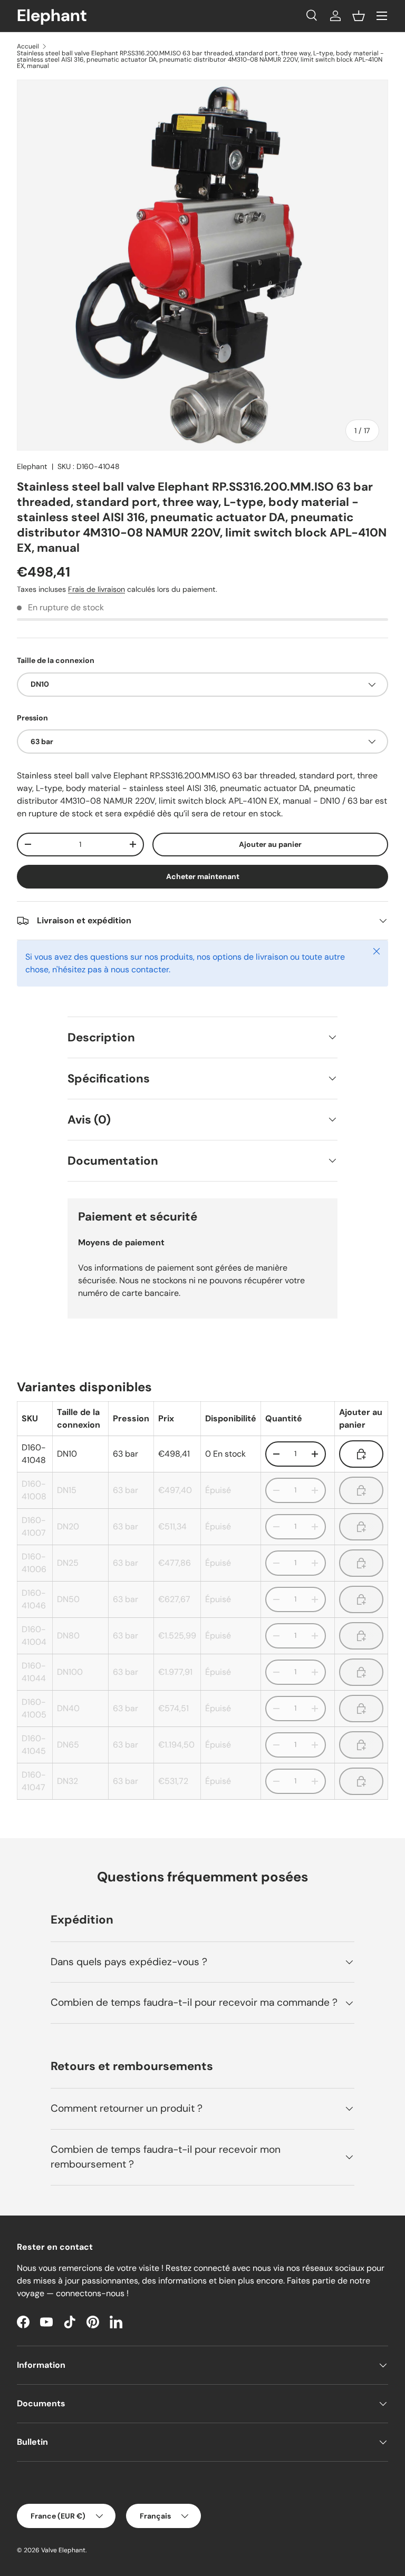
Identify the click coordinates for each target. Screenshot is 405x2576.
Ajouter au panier (270, 844)
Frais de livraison (97, 589)
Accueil (28, 46)
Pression (32, 718)
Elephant (32, 466)
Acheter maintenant (203, 876)
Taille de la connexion (56, 660)
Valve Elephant (63, 2550)
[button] (359, 16)
